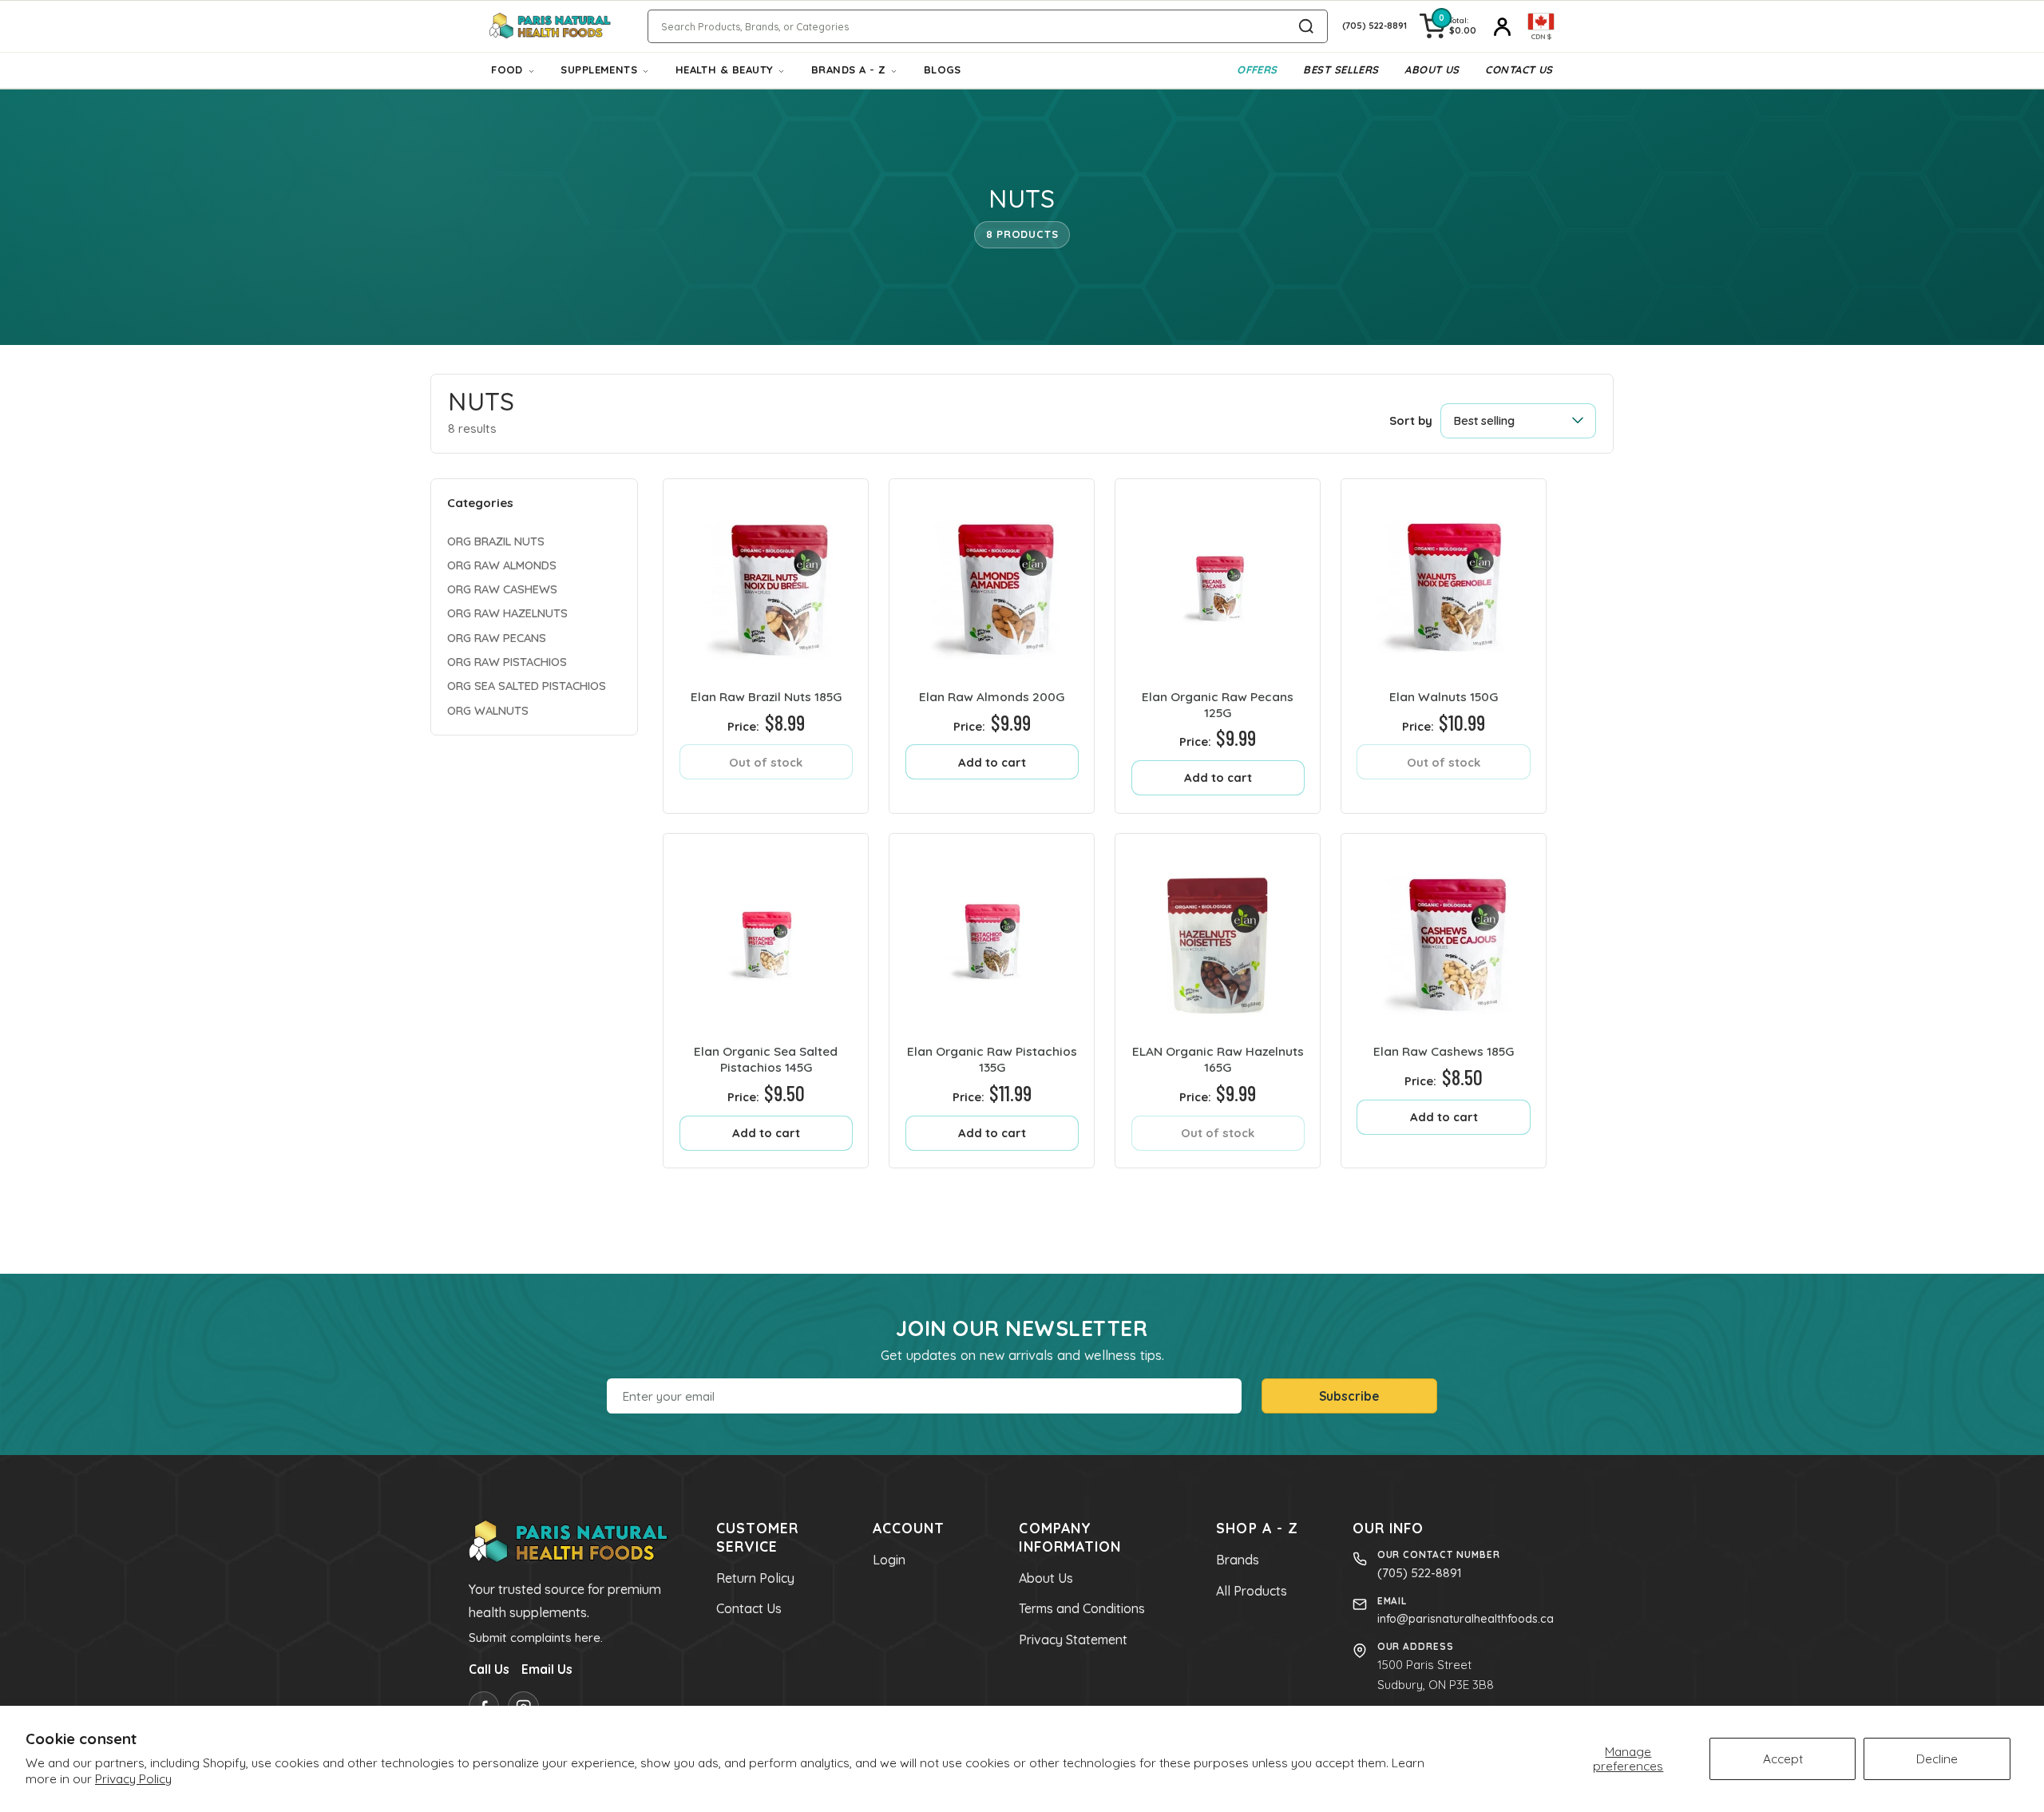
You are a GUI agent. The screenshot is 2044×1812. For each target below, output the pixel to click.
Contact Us (1519, 69)
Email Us (547, 1669)
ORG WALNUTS (488, 710)
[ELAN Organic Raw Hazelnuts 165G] (1218, 936)
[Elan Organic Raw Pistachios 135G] (992, 936)
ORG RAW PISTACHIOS (507, 662)
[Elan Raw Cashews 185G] (1444, 936)
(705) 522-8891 (1420, 1573)
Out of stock (766, 762)
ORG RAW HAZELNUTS (507, 613)
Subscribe (1349, 1396)
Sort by (1411, 420)
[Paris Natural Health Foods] (550, 27)
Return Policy (755, 1578)
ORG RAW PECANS (497, 637)
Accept (1783, 1758)
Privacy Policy (133, 1778)
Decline (1937, 1758)
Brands (1238, 1560)
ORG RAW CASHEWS (502, 589)
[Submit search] (1306, 26)
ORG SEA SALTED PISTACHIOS (527, 686)
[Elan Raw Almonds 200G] (992, 581)
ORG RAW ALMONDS (502, 565)
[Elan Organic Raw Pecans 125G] (1218, 581)
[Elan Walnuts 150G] (1444, 581)
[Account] (1502, 26)
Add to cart (992, 762)
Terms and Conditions (1082, 1608)
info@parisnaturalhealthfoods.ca (1466, 1619)
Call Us (489, 1669)
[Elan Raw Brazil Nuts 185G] (766, 581)
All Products (1252, 1591)
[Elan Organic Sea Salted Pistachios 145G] (766, 936)
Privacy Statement (1073, 1640)
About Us (1432, 69)
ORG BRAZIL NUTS (496, 540)
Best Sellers (1341, 69)
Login (889, 1560)
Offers (1257, 69)
